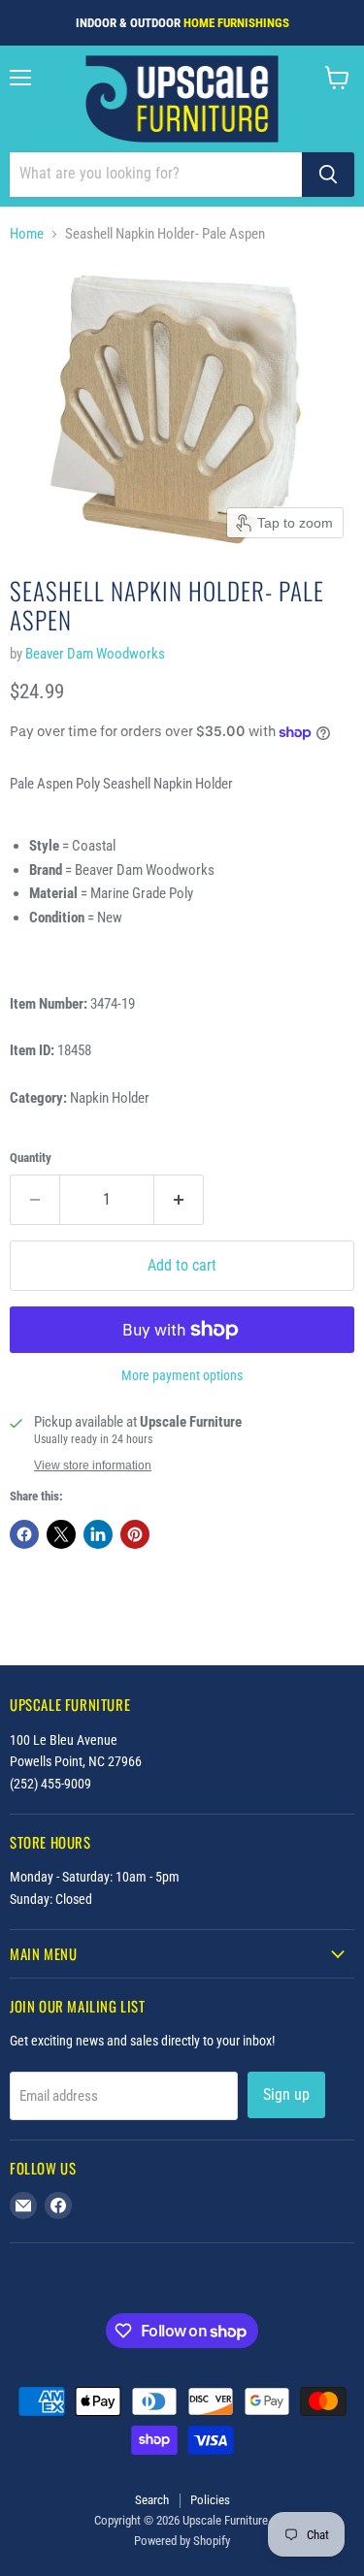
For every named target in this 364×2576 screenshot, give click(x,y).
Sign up (286, 2094)
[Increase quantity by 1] (179, 1200)
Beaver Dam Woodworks (95, 654)
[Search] (328, 175)
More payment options (182, 1375)
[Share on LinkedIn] (98, 1534)
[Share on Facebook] (24, 1534)
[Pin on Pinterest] (135, 1534)
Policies (210, 2500)
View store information (93, 1465)
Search (152, 2500)
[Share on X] (61, 1534)
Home (27, 234)
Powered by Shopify (182, 2541)
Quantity (31, 1158)
